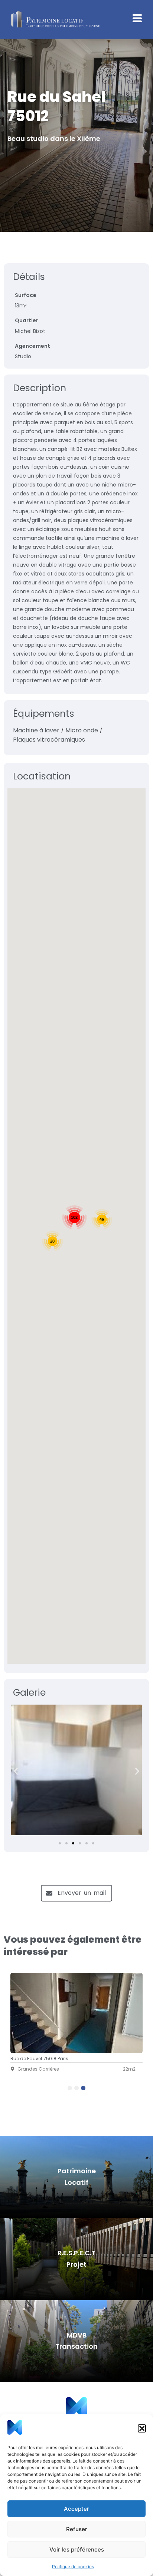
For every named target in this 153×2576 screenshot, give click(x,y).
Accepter (76, 2509)
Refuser (77, 2529)
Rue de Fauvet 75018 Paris (39, 2059)
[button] (142, 2428)
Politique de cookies (73, 2567)
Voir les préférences (77, 2549)
